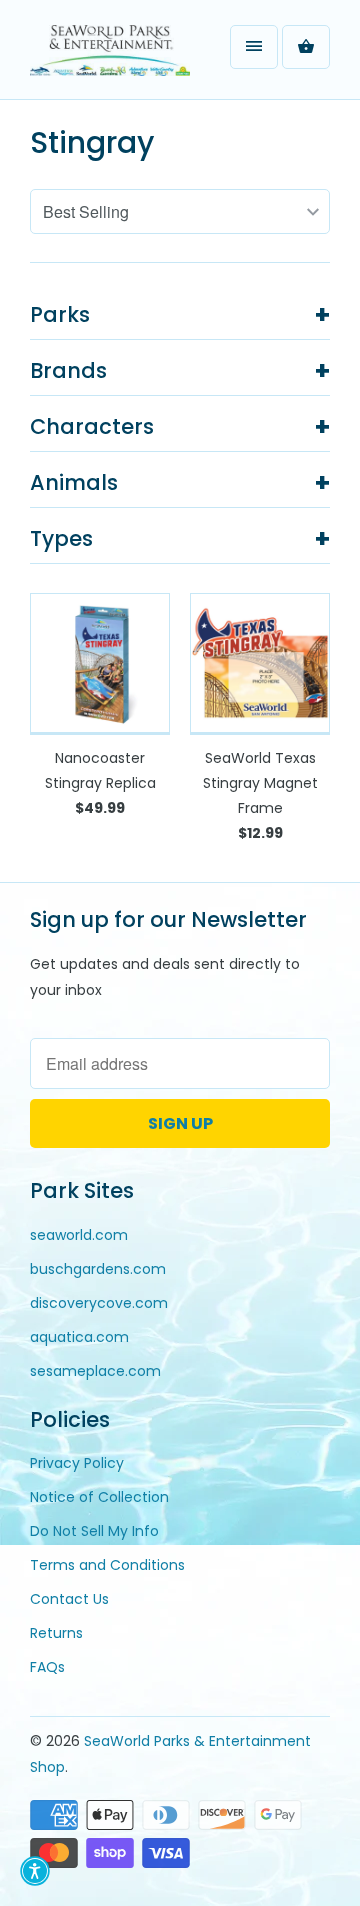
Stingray (92, 142)
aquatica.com (79, 1337)
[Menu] (254, 47)
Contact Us (69, 1599)
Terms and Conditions (107, 1565)
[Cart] (306, 47)
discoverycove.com (99, 1303)
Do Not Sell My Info (94, 1531)
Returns (56, 1633)
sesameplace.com (95, 1371)
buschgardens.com (98, 1269)
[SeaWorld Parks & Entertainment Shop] (110, 57)
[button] (35, 1871)
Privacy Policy (77, 1463)
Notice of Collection (99, 1497)
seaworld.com (79, 1235)
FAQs (47, 1667)
